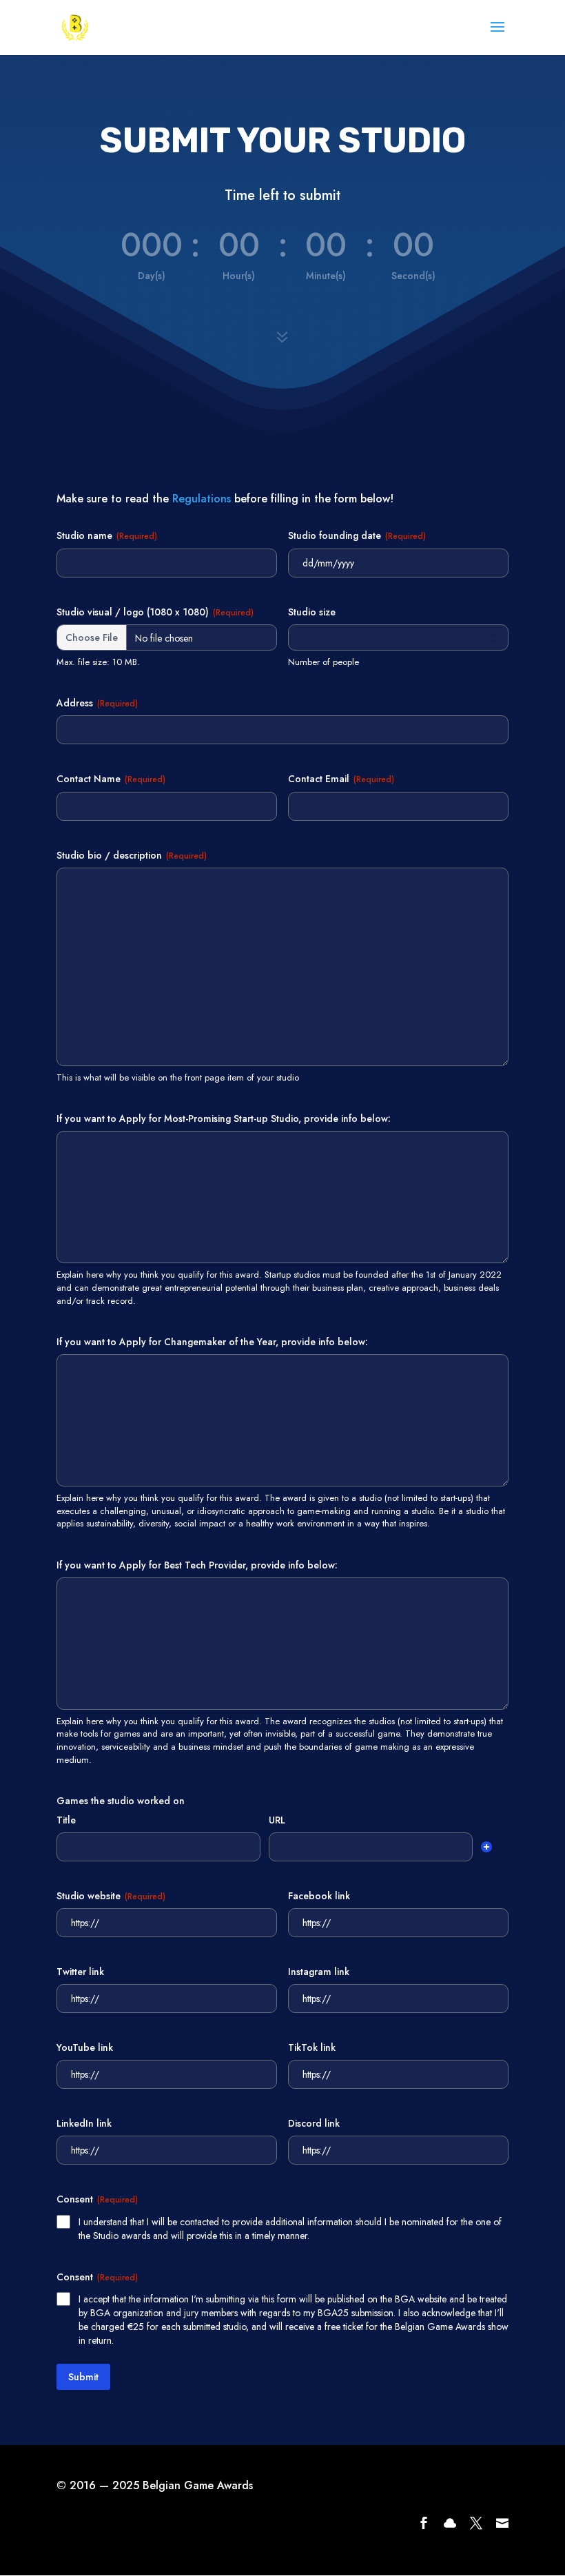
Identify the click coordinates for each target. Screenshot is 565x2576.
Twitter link (80, 1972)
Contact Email (341, 779)
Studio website (111, 1896)
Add (486, 1847)
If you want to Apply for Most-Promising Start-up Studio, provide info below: (224, 1118)
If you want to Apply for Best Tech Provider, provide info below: (197, 1565)
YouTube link (85, 2047)
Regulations (202, 499)
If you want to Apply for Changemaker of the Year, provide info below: (212, 1342)
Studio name (107, 535)
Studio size (312, 612)
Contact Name (111, 779)
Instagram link (319, 1972)
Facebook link (319, 1896)
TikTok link (312, 2047)
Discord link (314, 2123)
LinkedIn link (84, 2123)
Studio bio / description (132, 855)
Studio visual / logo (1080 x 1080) (155, 612)
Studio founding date (357, 535)
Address (97, 703)
